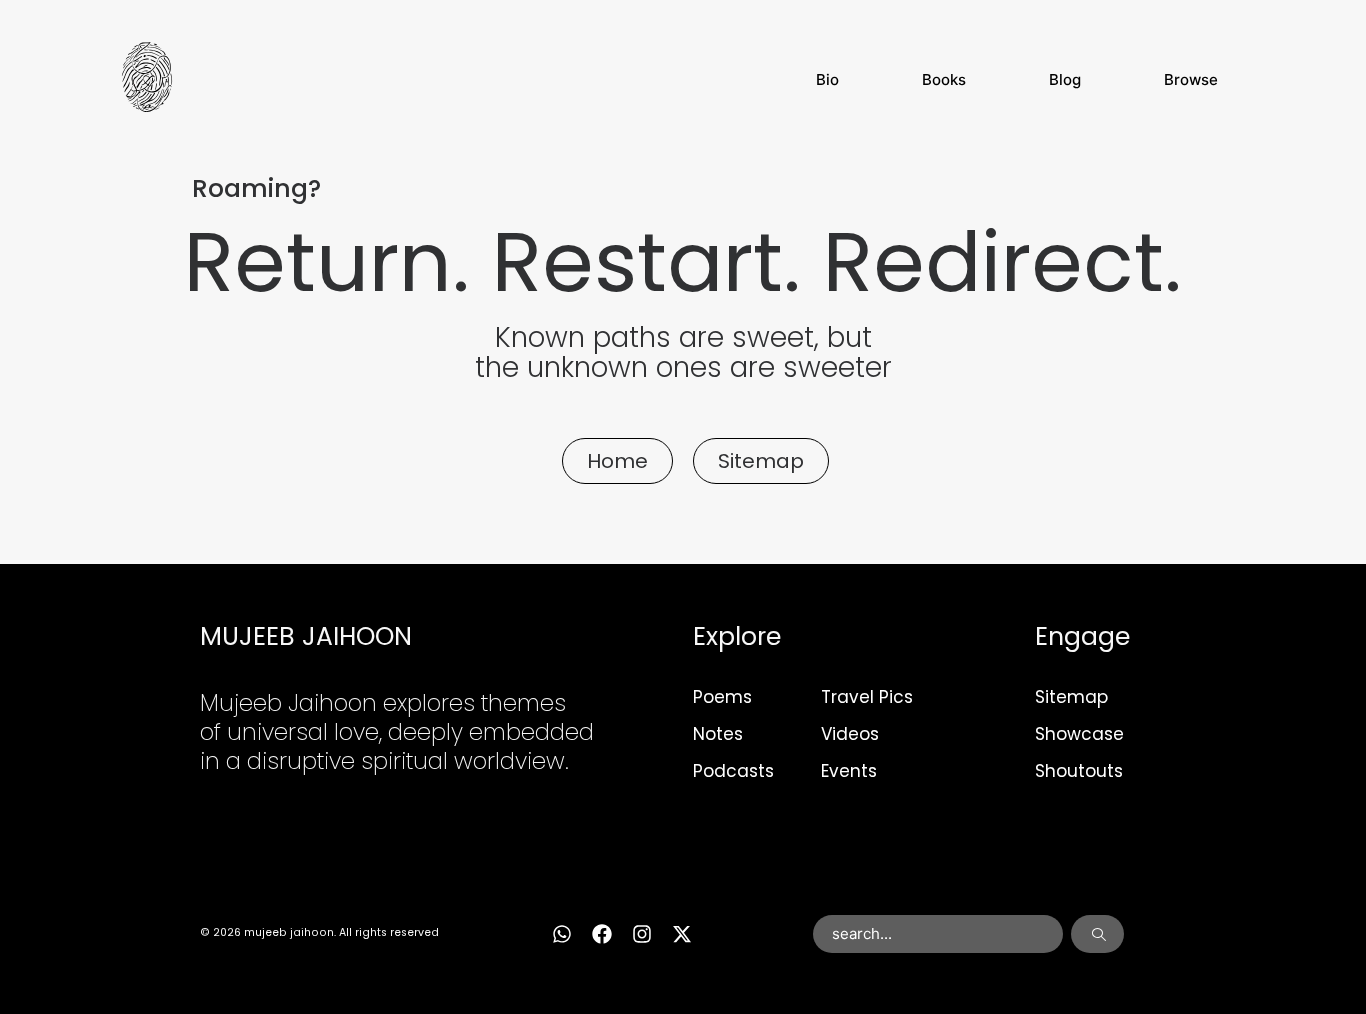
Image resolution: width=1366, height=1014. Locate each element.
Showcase (1079, 734)
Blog (1065, 79)
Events (849, 771)
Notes (718, 734)
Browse (1191, 79)
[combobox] (938, 934)
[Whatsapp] (562, 934)
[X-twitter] (682, 934)
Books (944, 79)
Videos (850, 734)
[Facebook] (602, 934)
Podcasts (733, 771)
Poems (722, 697)
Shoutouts (1079, 771)
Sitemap (1071, 697)
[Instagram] (642, 934)
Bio (827, 79)
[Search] (1097, 934)
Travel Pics (867, 697)
